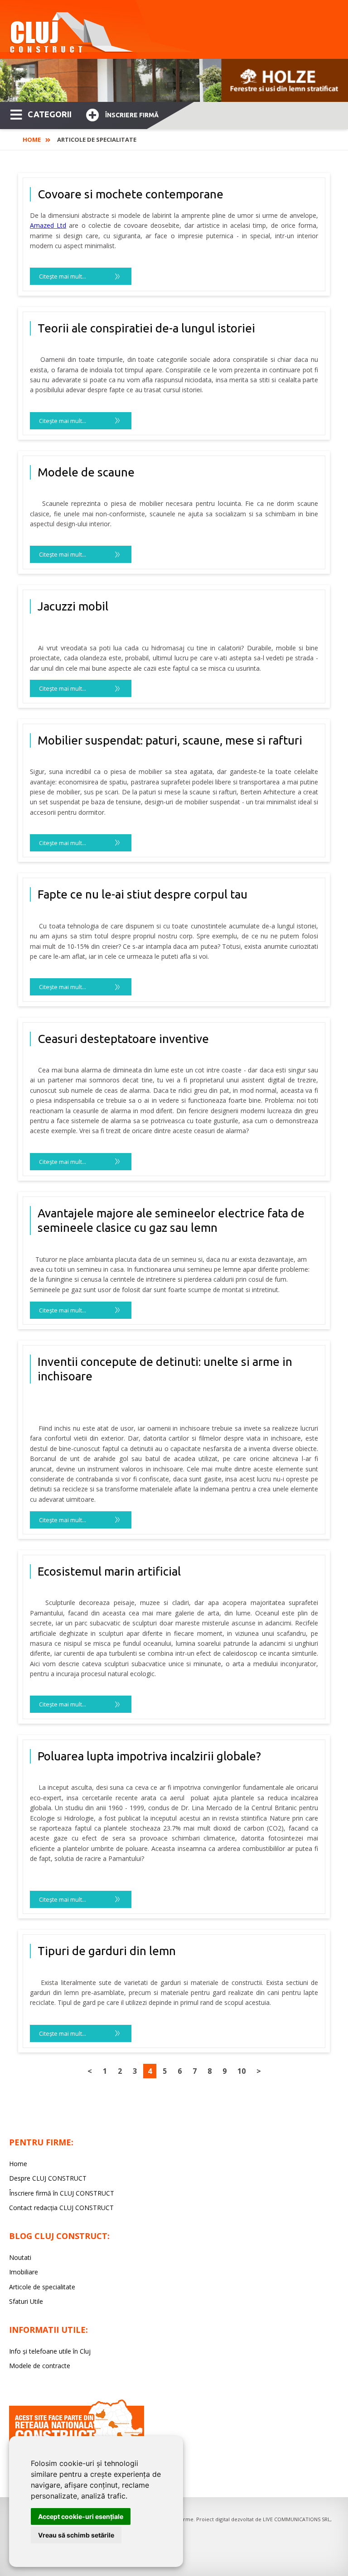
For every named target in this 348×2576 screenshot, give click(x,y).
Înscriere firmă (132, 115)
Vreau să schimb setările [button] (76, 2535)
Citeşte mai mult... (63, 276)
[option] (174, 80)
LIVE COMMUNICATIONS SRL (297, 2519)
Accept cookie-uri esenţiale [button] (81, 2516)
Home (32, 139)
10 (242, 2071)
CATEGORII (50, 114)
